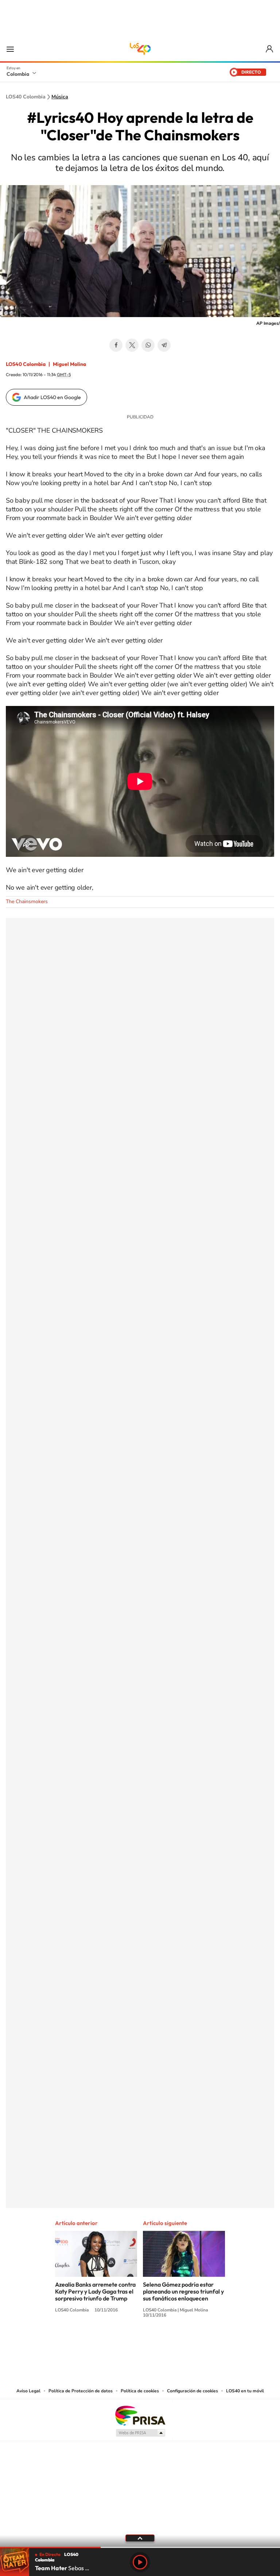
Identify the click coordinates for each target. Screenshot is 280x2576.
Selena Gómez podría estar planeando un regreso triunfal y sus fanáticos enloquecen (183, 2291)
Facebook (116, 345)
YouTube (140, 2342)
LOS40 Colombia (140, 49)
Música (60, 97)
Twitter (132, 345)
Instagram (125, 2342)
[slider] (140, 2547)
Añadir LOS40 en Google (52, 397)
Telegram (164, 345)
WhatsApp (148, 345)
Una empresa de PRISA (140, 2415)
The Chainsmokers (27, 901)
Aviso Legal (28, 2391)
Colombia (18, 74)
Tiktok (111, 2342)
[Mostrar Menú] (10, 49)
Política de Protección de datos (81, 2391)
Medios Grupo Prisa (140, 2433)
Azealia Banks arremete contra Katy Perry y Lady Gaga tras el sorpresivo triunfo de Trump (95, 2291)
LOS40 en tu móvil (245, 2391)
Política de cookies (140, 2391)
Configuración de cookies (192, 2391)
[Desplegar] (140, 2538)
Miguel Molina (69, 364)
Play (140, 2562)
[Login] (270, 49)
